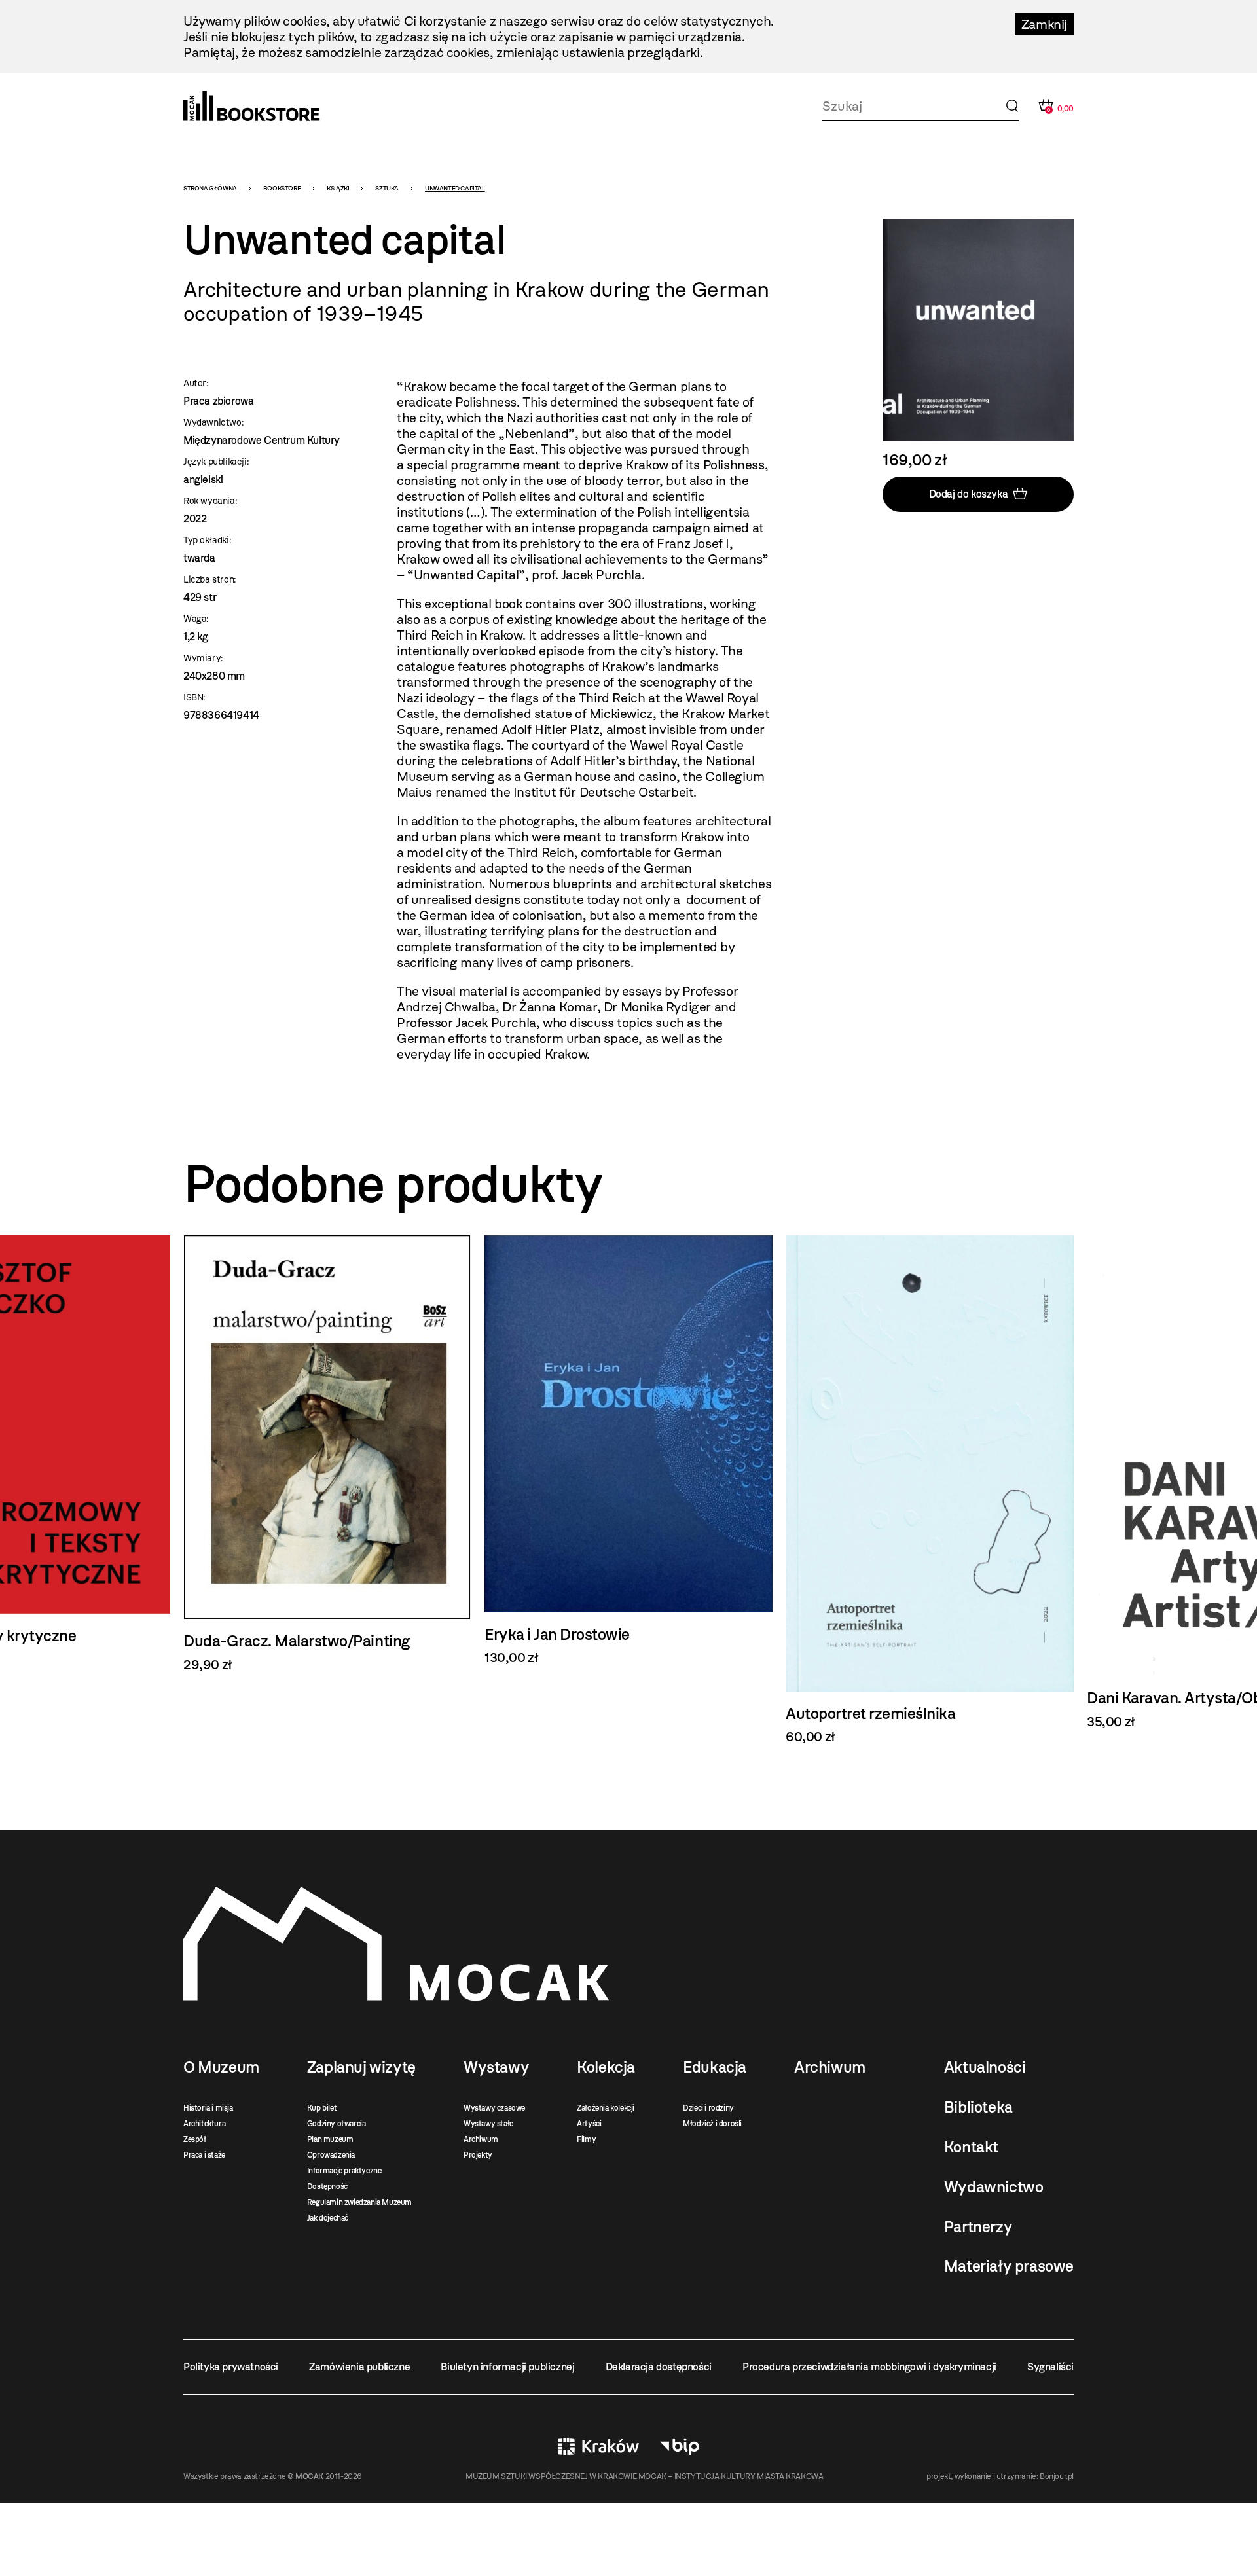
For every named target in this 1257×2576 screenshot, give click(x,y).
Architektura (204, 2124)
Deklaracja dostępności (659, 2367)
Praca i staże (204, 2155)
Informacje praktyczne (344, 2171)
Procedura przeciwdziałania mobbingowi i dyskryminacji (869, 2367)
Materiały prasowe (1009, 2266)
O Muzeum (221, 2067)
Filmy (586, 2139)
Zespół (195, 2139)
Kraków (598, 2446)
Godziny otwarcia (337, 2124)
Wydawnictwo (994, 2187)
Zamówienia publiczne (359, 2367)
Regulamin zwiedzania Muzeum (359, 2202)
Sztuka (387, 188)
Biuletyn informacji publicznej (507, 2367)
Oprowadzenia (331, 2155)
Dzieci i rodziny (708, 2108)
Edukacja (715, 2067)
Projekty (478, 2155)
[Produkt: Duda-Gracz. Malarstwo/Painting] (327, 1454)
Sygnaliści (1050, 2367)
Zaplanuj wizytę (361, 2067)
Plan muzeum (330, 2139)
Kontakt (971, 2147)
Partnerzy (978, 2227)
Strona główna (210, 188)
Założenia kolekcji (606, 2108)
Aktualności (985, 2067)
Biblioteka (978, 2107)
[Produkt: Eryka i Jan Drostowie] (628, 1451)
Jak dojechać (328, 2218)
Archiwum (481, 2139)
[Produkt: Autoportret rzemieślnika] (930, 1490)
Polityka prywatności (231, 2367)
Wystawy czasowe (494, 2108)
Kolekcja (606, 2067)
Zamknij (1044, 24)
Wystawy (496, 2067)
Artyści (589, 2124)
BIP (680, 2446)
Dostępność (327, 2186)
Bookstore (282, 188)
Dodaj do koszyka (969, 494)
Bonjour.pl (1057, 2476)
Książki (338, 188)
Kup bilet (322, 2108)
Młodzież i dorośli (712, 2124)
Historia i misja (208, 2108)
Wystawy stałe (488, 2124)
